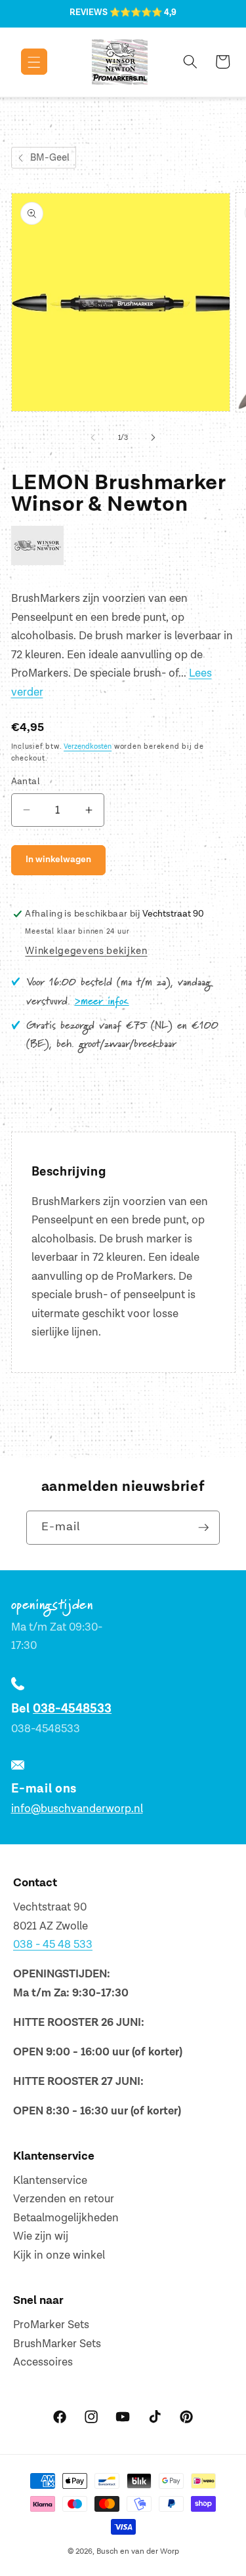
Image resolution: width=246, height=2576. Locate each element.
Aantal (26, 781)
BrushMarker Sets (57, 2344)
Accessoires (43, 2362)
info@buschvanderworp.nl (77, 1809)
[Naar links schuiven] (92, 438)
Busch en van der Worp (138, 2551)
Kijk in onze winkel (59, 2255)
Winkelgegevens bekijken (86, 951)
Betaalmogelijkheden (66, 2218)
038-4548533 (72, 1709)
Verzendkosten (88, 746)
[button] (25, 62)
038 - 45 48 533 (53, 1945)
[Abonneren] (203, 1528)
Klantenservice (50, 2181)
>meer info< (102, 1002)
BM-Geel (50, 158)
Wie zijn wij (41, 2236)
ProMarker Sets (51, 2325)
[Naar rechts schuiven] (154, 438)
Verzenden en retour (64, 2199)
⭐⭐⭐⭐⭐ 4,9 (143, 12)
